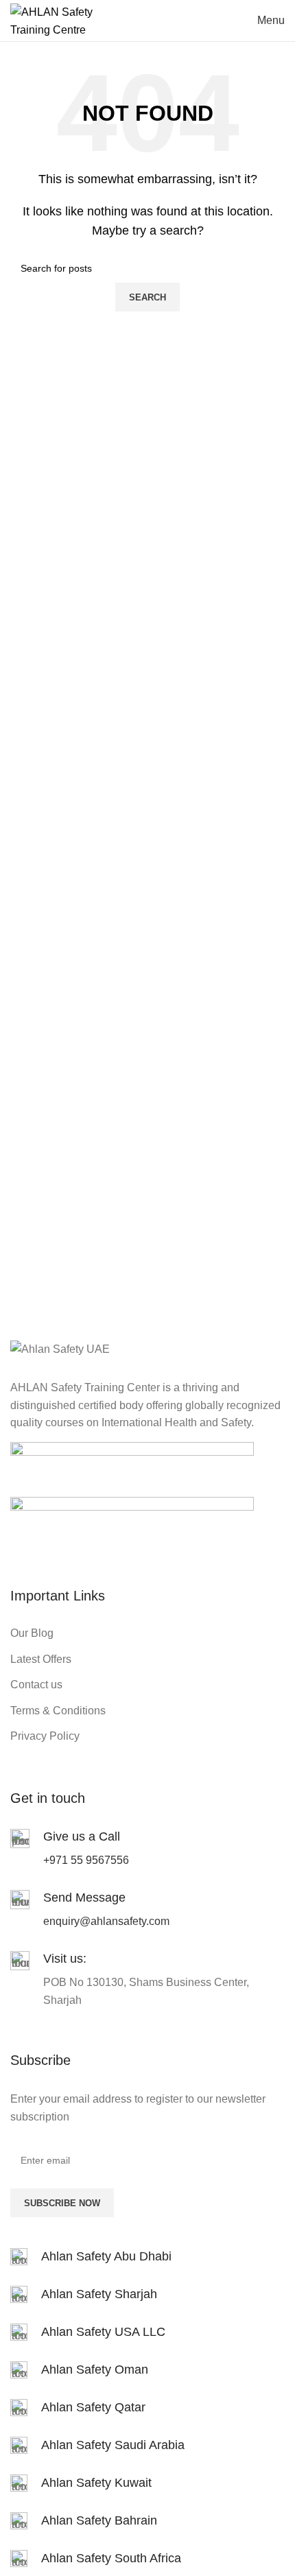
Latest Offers (41, 1659)
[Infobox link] (147, 2257)
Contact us (36, 1685)
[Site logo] (58, 20)
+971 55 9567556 (86, 1860)
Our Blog (32, 1633)
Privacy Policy (45, 1736)
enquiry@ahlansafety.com (106, 1921)
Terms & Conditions (58, 1711)
